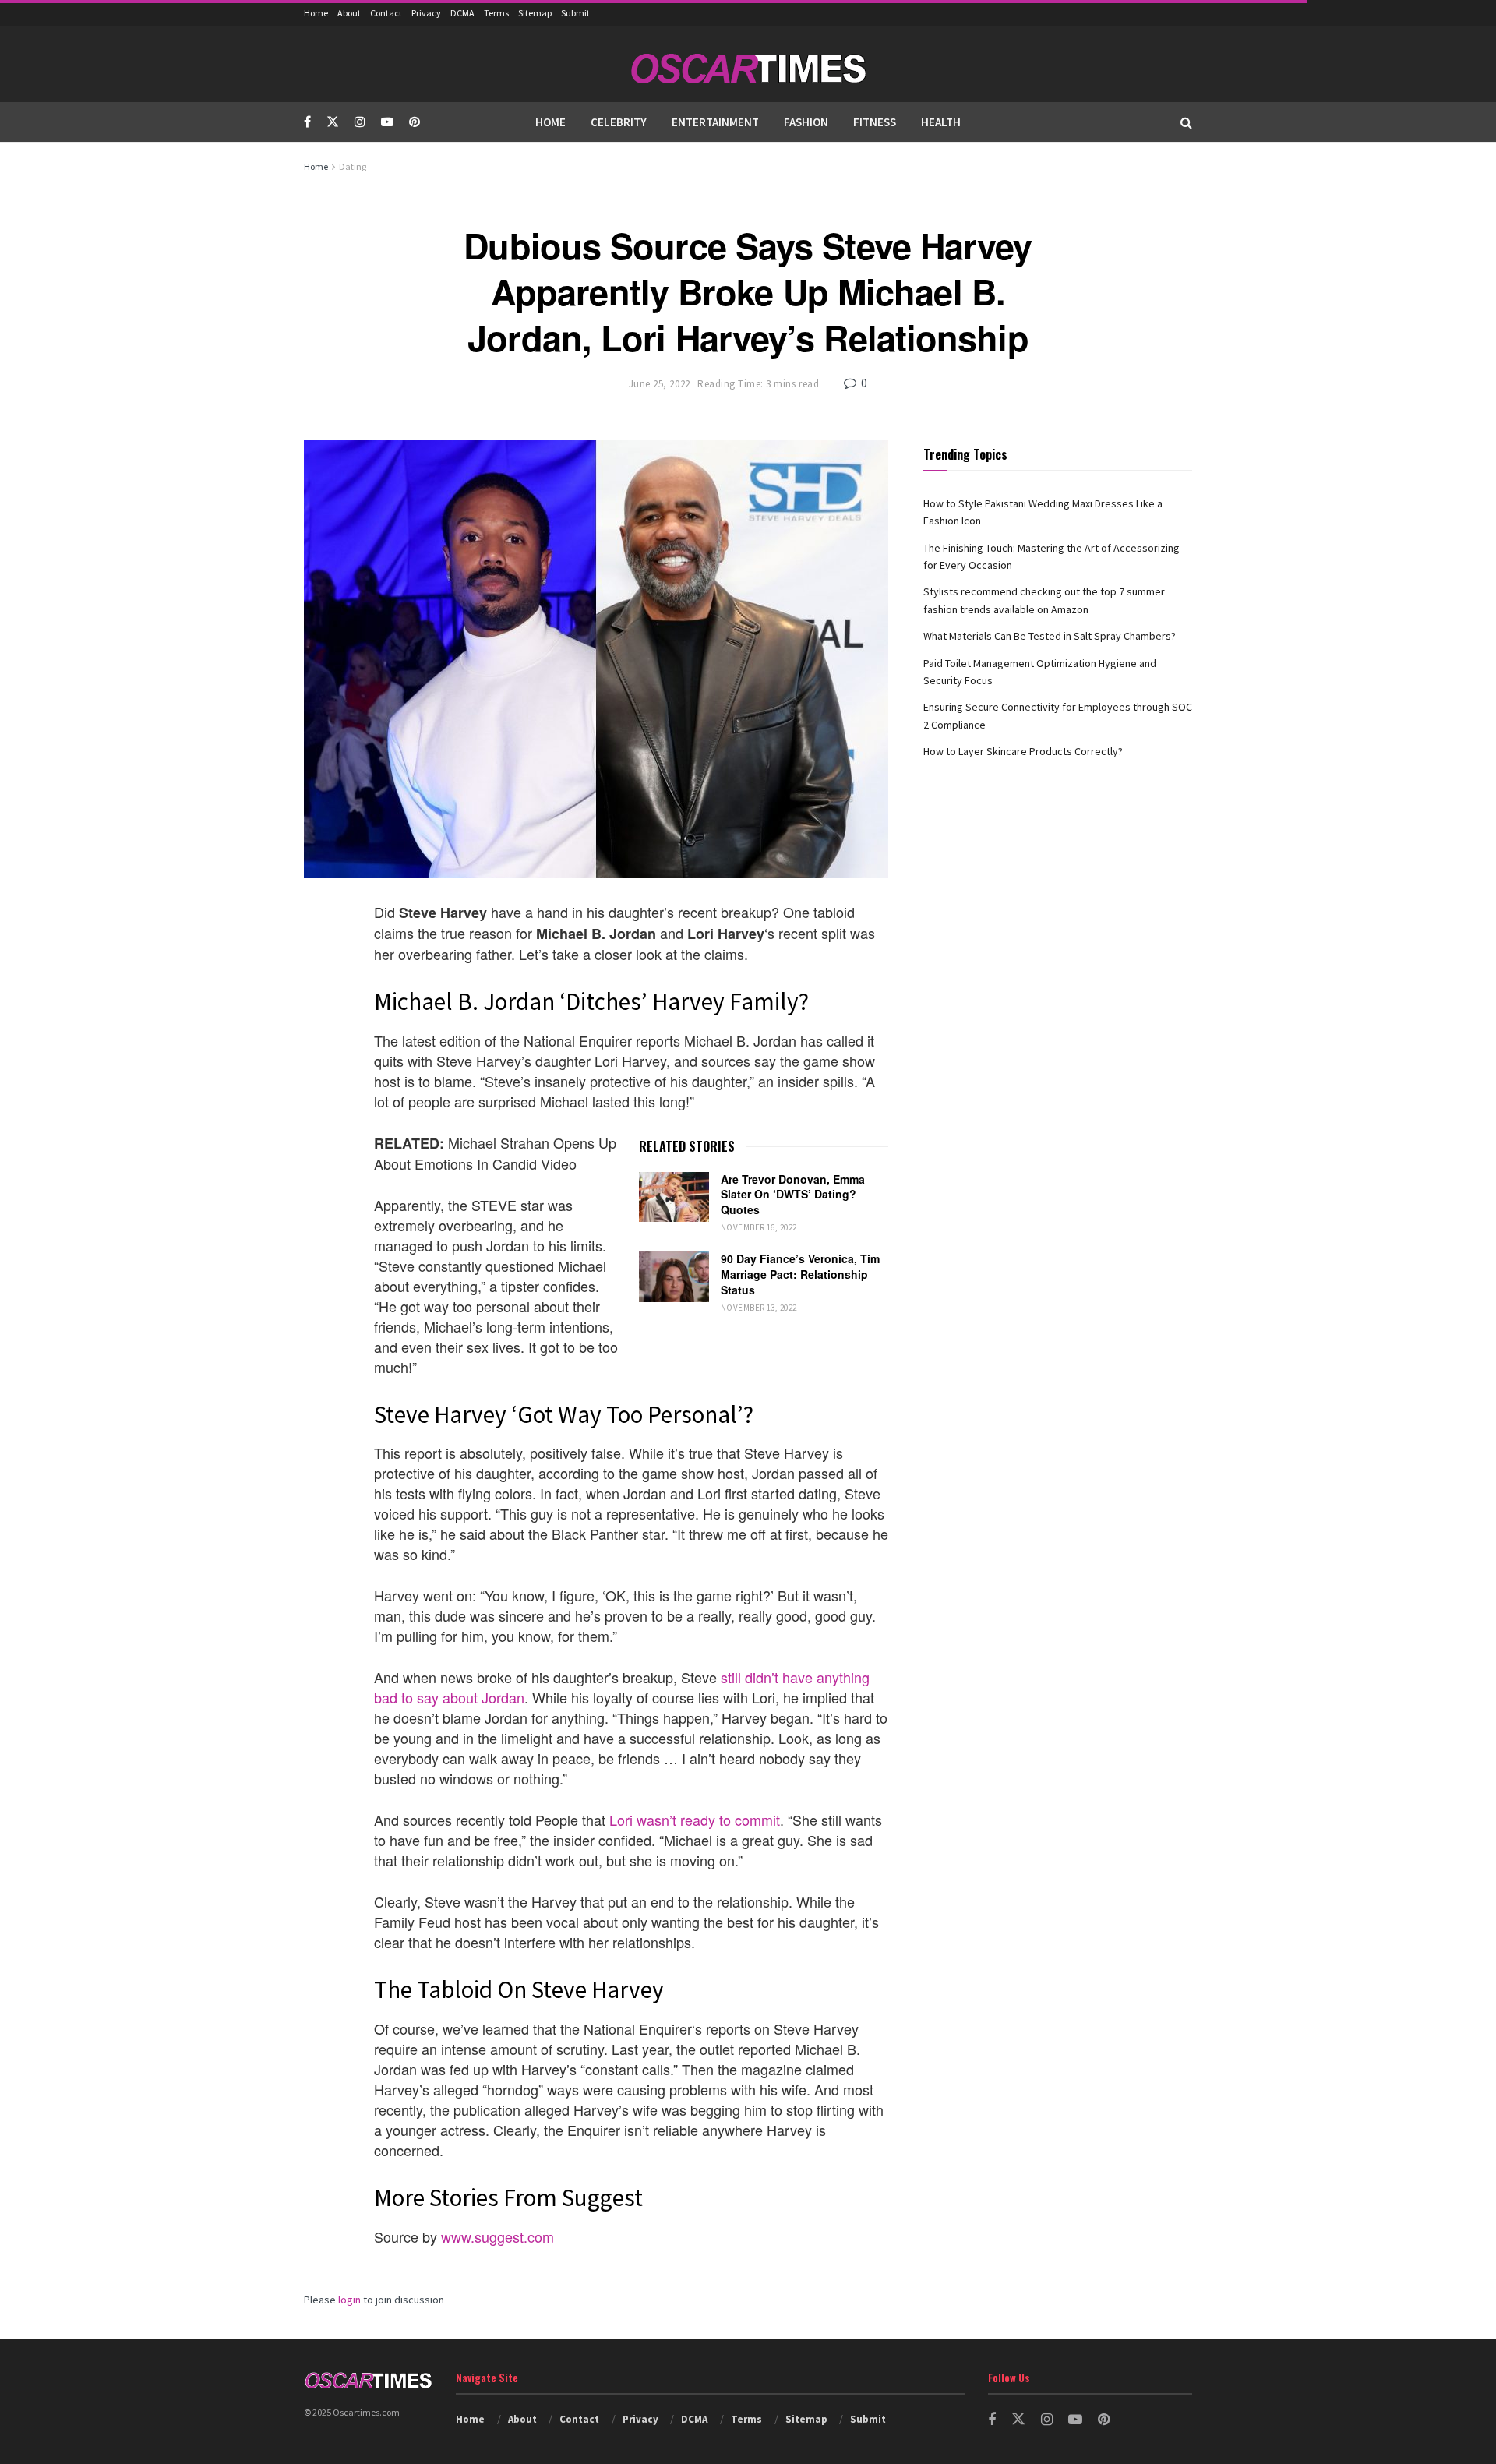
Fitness (875, 122)
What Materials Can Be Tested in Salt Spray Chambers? (1050, 636)
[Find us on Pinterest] (415, 122)
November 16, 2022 (759, 1227)
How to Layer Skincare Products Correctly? (1023, 751)
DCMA (462, 13)
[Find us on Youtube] (387, 122)
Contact (386, 13)
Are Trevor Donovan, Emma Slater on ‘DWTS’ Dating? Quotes (793, 1194)
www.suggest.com (497, 2236)
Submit (575, 13)
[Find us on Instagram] (360, 122)
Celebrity (619, 122)
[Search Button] (1186, 122)
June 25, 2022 (660, 384)
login (349, 2300)
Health (941, 122)
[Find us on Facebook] (307, 122)
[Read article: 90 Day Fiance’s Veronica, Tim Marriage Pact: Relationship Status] (674, 1276)
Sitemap (535, 13)
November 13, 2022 (759, 1308)
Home (316, 13)
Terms (496, 13)
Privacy (426, 13)
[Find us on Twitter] (333, 122)
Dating (353, 166)
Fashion (806, 122)
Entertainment (715, 122)
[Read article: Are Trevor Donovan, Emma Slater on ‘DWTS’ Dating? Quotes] (674, 1197)
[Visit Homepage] (748, 64)
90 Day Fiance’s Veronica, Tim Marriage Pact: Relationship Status (800, 1274)
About (349, 13)
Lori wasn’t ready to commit (695, 1820)
